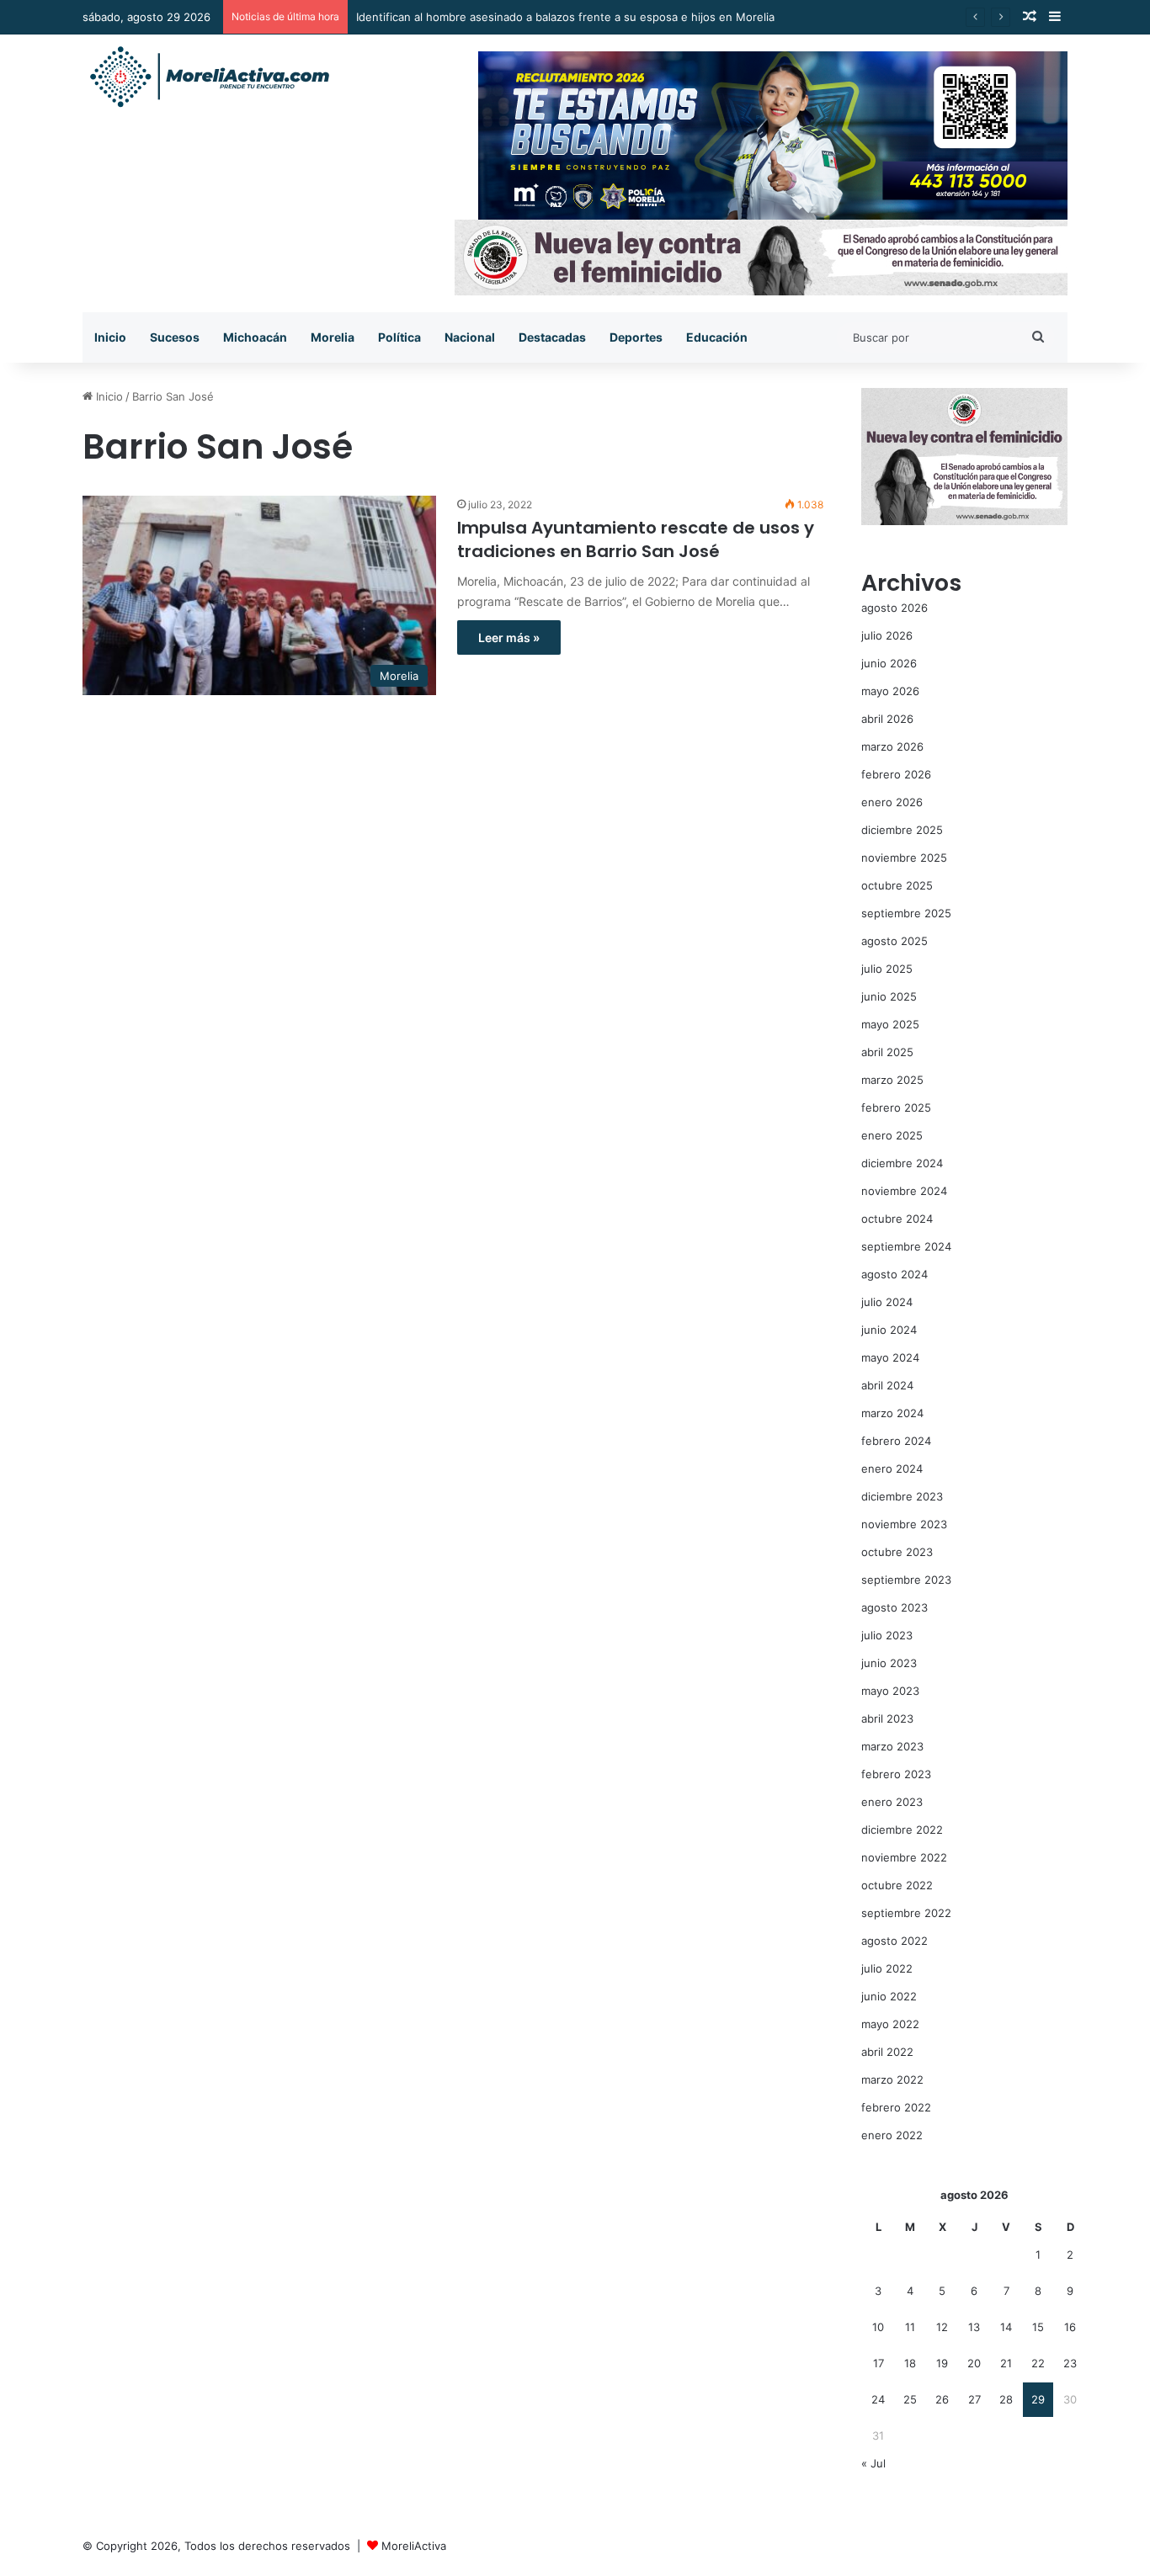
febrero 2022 (896, 2107)
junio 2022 (889, 1996)
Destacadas (552, 337)
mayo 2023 (890, 1691)
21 (1006, 2363)
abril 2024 (887, 1385)
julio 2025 (887, 969)
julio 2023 (887, 1635)
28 (1006, 2399)
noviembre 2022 (904, 1857)
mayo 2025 (890, 1024)
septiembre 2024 (906, 1246)
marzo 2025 (892, 1080)
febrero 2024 (896, 1441)
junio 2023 (889, 1663)
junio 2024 (889, 1330)
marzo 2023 (892, 1746)
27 (974, 2399)
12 (942, 2327)
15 (1038, 2327)
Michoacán (255, 337)
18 (910, 2363)
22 (1038, 2363)
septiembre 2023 (906, 1580)
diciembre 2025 (902, 830)
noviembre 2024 (904, 1191)
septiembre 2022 (906, 1913)
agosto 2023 (894, 1607)
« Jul (873, 2463)
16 (1070, 2327)
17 (878, 2363)
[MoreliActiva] (209, 77)
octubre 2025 (897, 885)
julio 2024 (887, 1302)
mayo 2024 (890, 1357)
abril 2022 (887, 2052)
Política (399, 337)
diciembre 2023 (902, 1496)
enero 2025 (892, 1135)
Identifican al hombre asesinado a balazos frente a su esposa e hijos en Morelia (565, 17)
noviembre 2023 (904, 1524)
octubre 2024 (897, 1219)
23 (1070, 2363)
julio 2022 (887, 1968)
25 (910, 2399)
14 (1006, 2327)
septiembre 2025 (906, 913)
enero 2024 (892, 1469)
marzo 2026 (892, 746)
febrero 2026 (896, 774)
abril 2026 (887, 719)
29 (1038, 2399)
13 (974, 2327)
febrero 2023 (896, 1774)
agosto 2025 (894, 941)
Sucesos (175, 337)
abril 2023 (887, 1718)
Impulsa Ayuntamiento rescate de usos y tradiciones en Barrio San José (636, 539)
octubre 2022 (897, 1885)
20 (974, 2363)
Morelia (333, 337)
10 (878, 2327)
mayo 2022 (890, 2024)
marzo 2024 (892, 1413)
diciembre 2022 (902, 1830)
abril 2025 (887, 1052)
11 (910, 2327)
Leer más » (509, 637)
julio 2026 (887, 635)
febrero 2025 (896, 1107)
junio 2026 (889, 663)
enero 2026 (892, 802)
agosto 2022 (894, 1941)
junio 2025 (889, 996)
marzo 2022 (892, 2079)
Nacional (470, 337)
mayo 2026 (890, 691)
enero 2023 (892, 1802)
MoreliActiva (414, 2546)
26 (942, 2399)
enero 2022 (892, 2135)
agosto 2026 (894, 608)
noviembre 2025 (904, 858)
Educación (717, 337)
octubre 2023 (897, 1552)
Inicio (110, 337)
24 (878, 2399)
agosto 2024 (894, 1274)
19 (942, 2363)
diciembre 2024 (902, 1163)
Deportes (636, 337)
